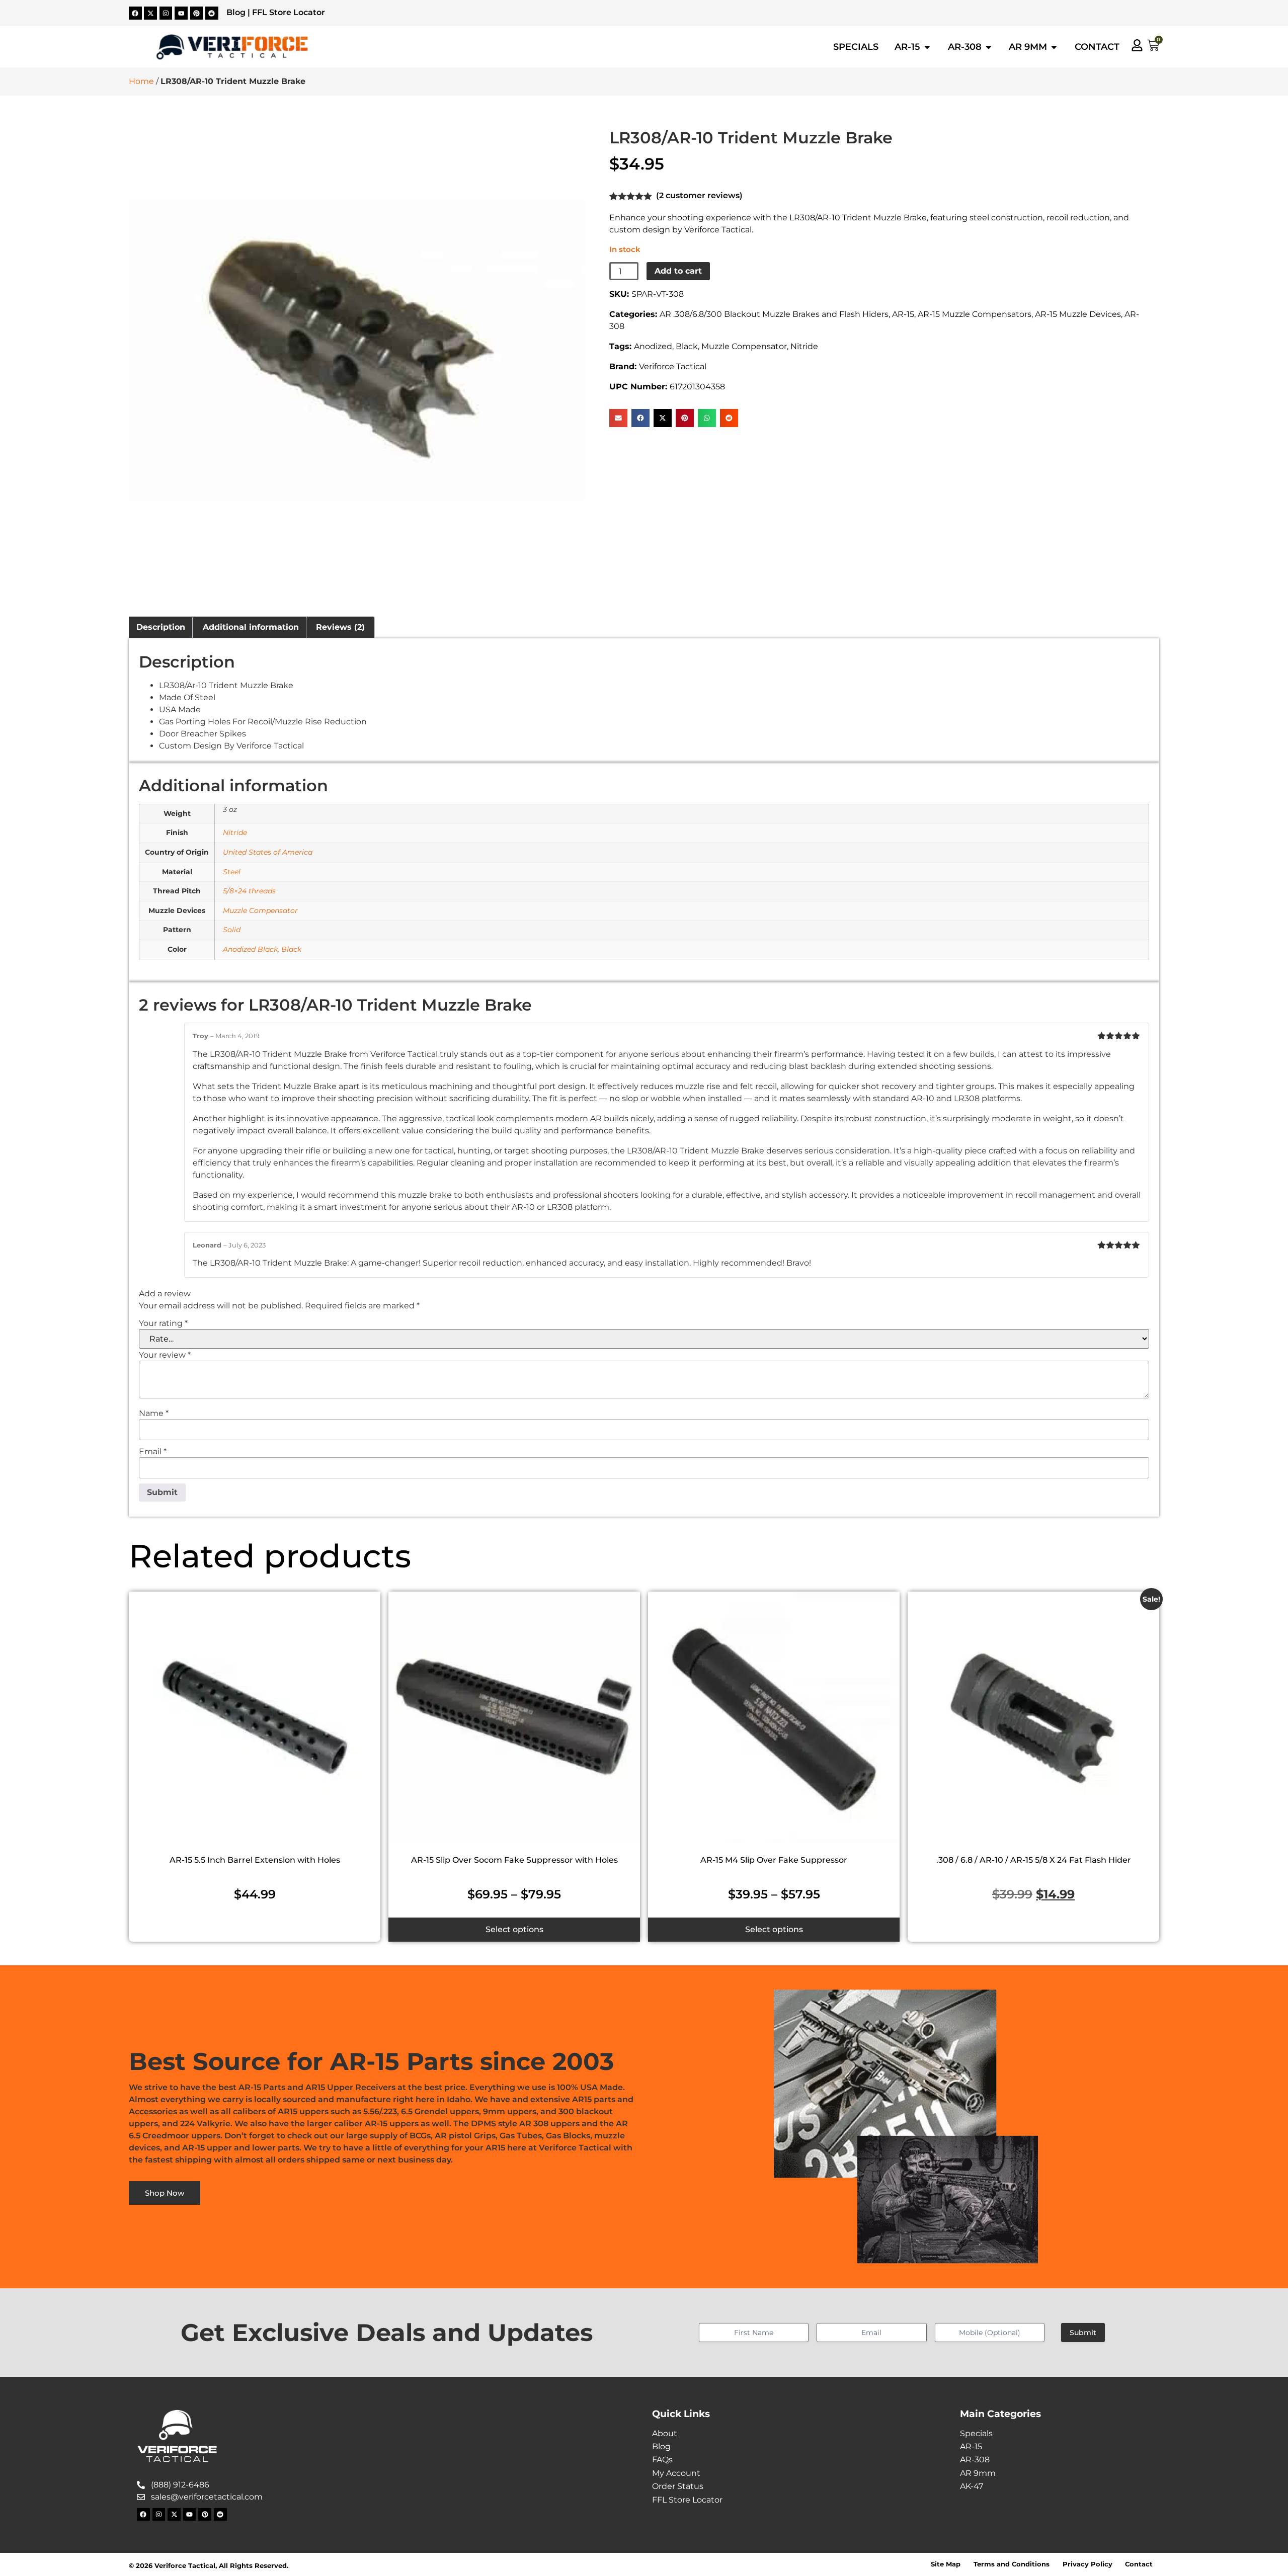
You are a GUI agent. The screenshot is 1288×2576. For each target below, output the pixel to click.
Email (153, 1452)
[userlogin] (1137, 45)
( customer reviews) (699, 195)
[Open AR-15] (927, 47)
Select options (514, 1929)
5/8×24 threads (249, 891)
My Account (676, 2473)
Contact (1139, 2564)
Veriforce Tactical (673, 366)
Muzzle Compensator (744, 346)
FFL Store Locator (289, 12)
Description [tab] (161, 627)
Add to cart (678, 271)
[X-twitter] (150, 13)
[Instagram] (166, 13)
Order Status (678, 2486)
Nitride (804, 346)
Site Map (946, 2564)
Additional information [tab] (251, 627)
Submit (1083, 2333)
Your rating (163, 1323)
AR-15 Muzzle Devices (1078, 314)
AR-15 (903, 314)
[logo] (232, 47)
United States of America (268, 852)
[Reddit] (212, 13)
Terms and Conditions (1012, 2564)
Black (687, 346)
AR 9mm (978, 2473)
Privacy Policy (1088, 2564)
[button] (618, 418)
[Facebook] (135, 13)
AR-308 (975, 2460)
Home (141, 81)
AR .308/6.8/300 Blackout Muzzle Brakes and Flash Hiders (774, 314)
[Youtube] (181, 13)
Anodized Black (250, 949)
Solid (232, 930)
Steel (232, 872)
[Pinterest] (197, 13)
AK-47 (972, 2486)
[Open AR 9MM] (1054, 47)
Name (154, 1414)
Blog (236, 12)
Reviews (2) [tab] (340, 627)
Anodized (653, 346)
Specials (976, 2433)
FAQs (662, 2460)
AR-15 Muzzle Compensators (975, 314)
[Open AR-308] (989, 47)
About (665, 2433)
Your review (165, 1355)
